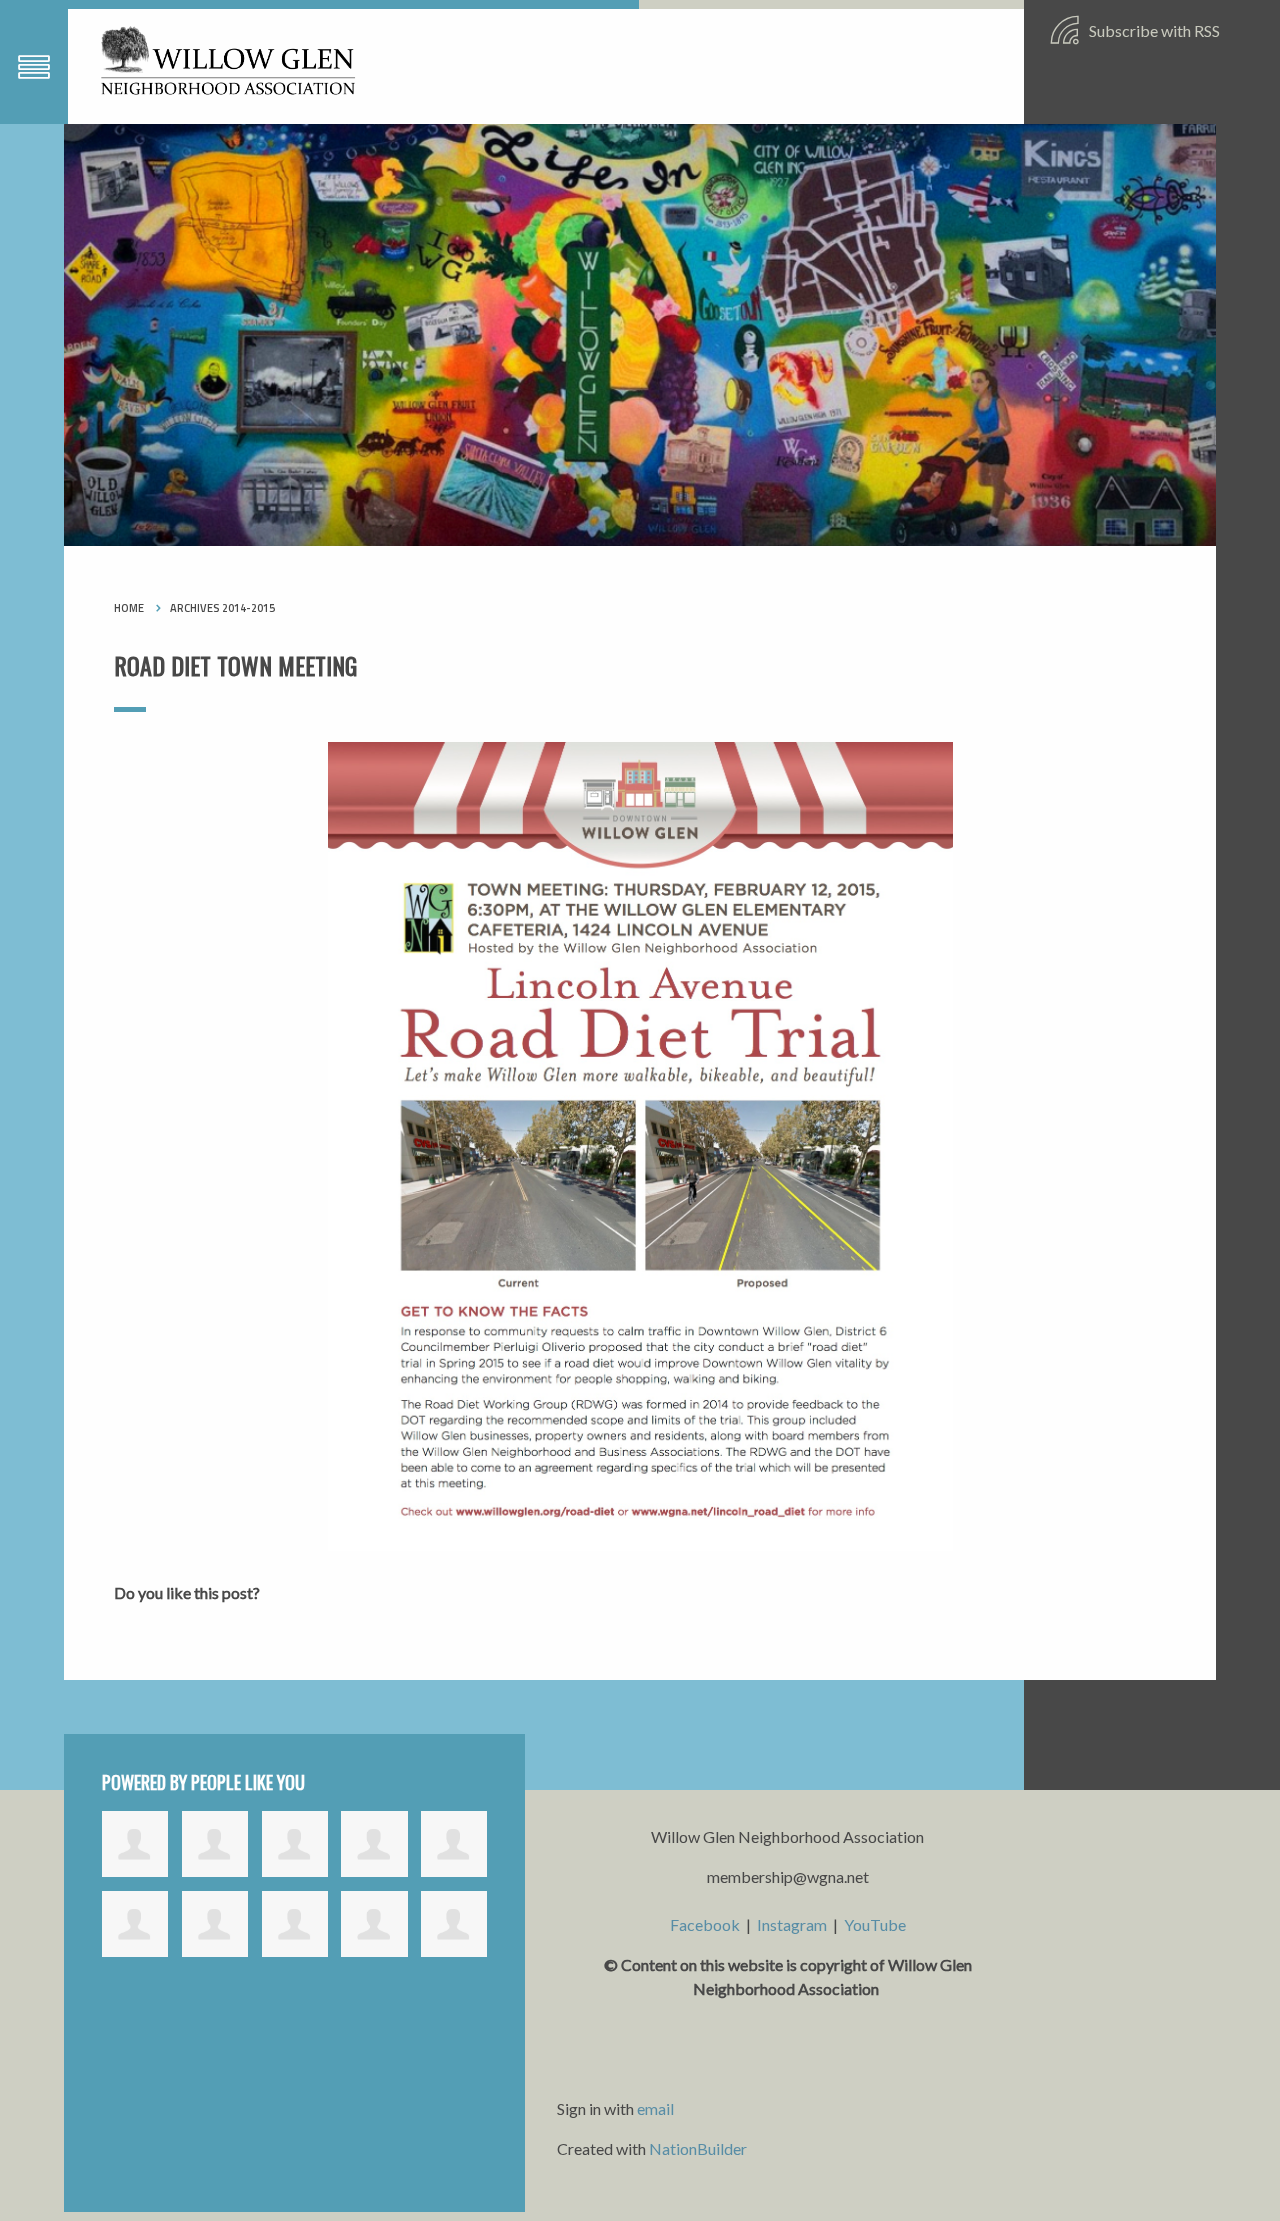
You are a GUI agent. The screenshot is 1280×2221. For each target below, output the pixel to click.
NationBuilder (698, 2148)
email (655, 2108)
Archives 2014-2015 (222, 608)
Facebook (705, 1924)
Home (129, 608)
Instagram (792, 1924)
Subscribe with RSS (1153, 30)
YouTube (875, 1924)
